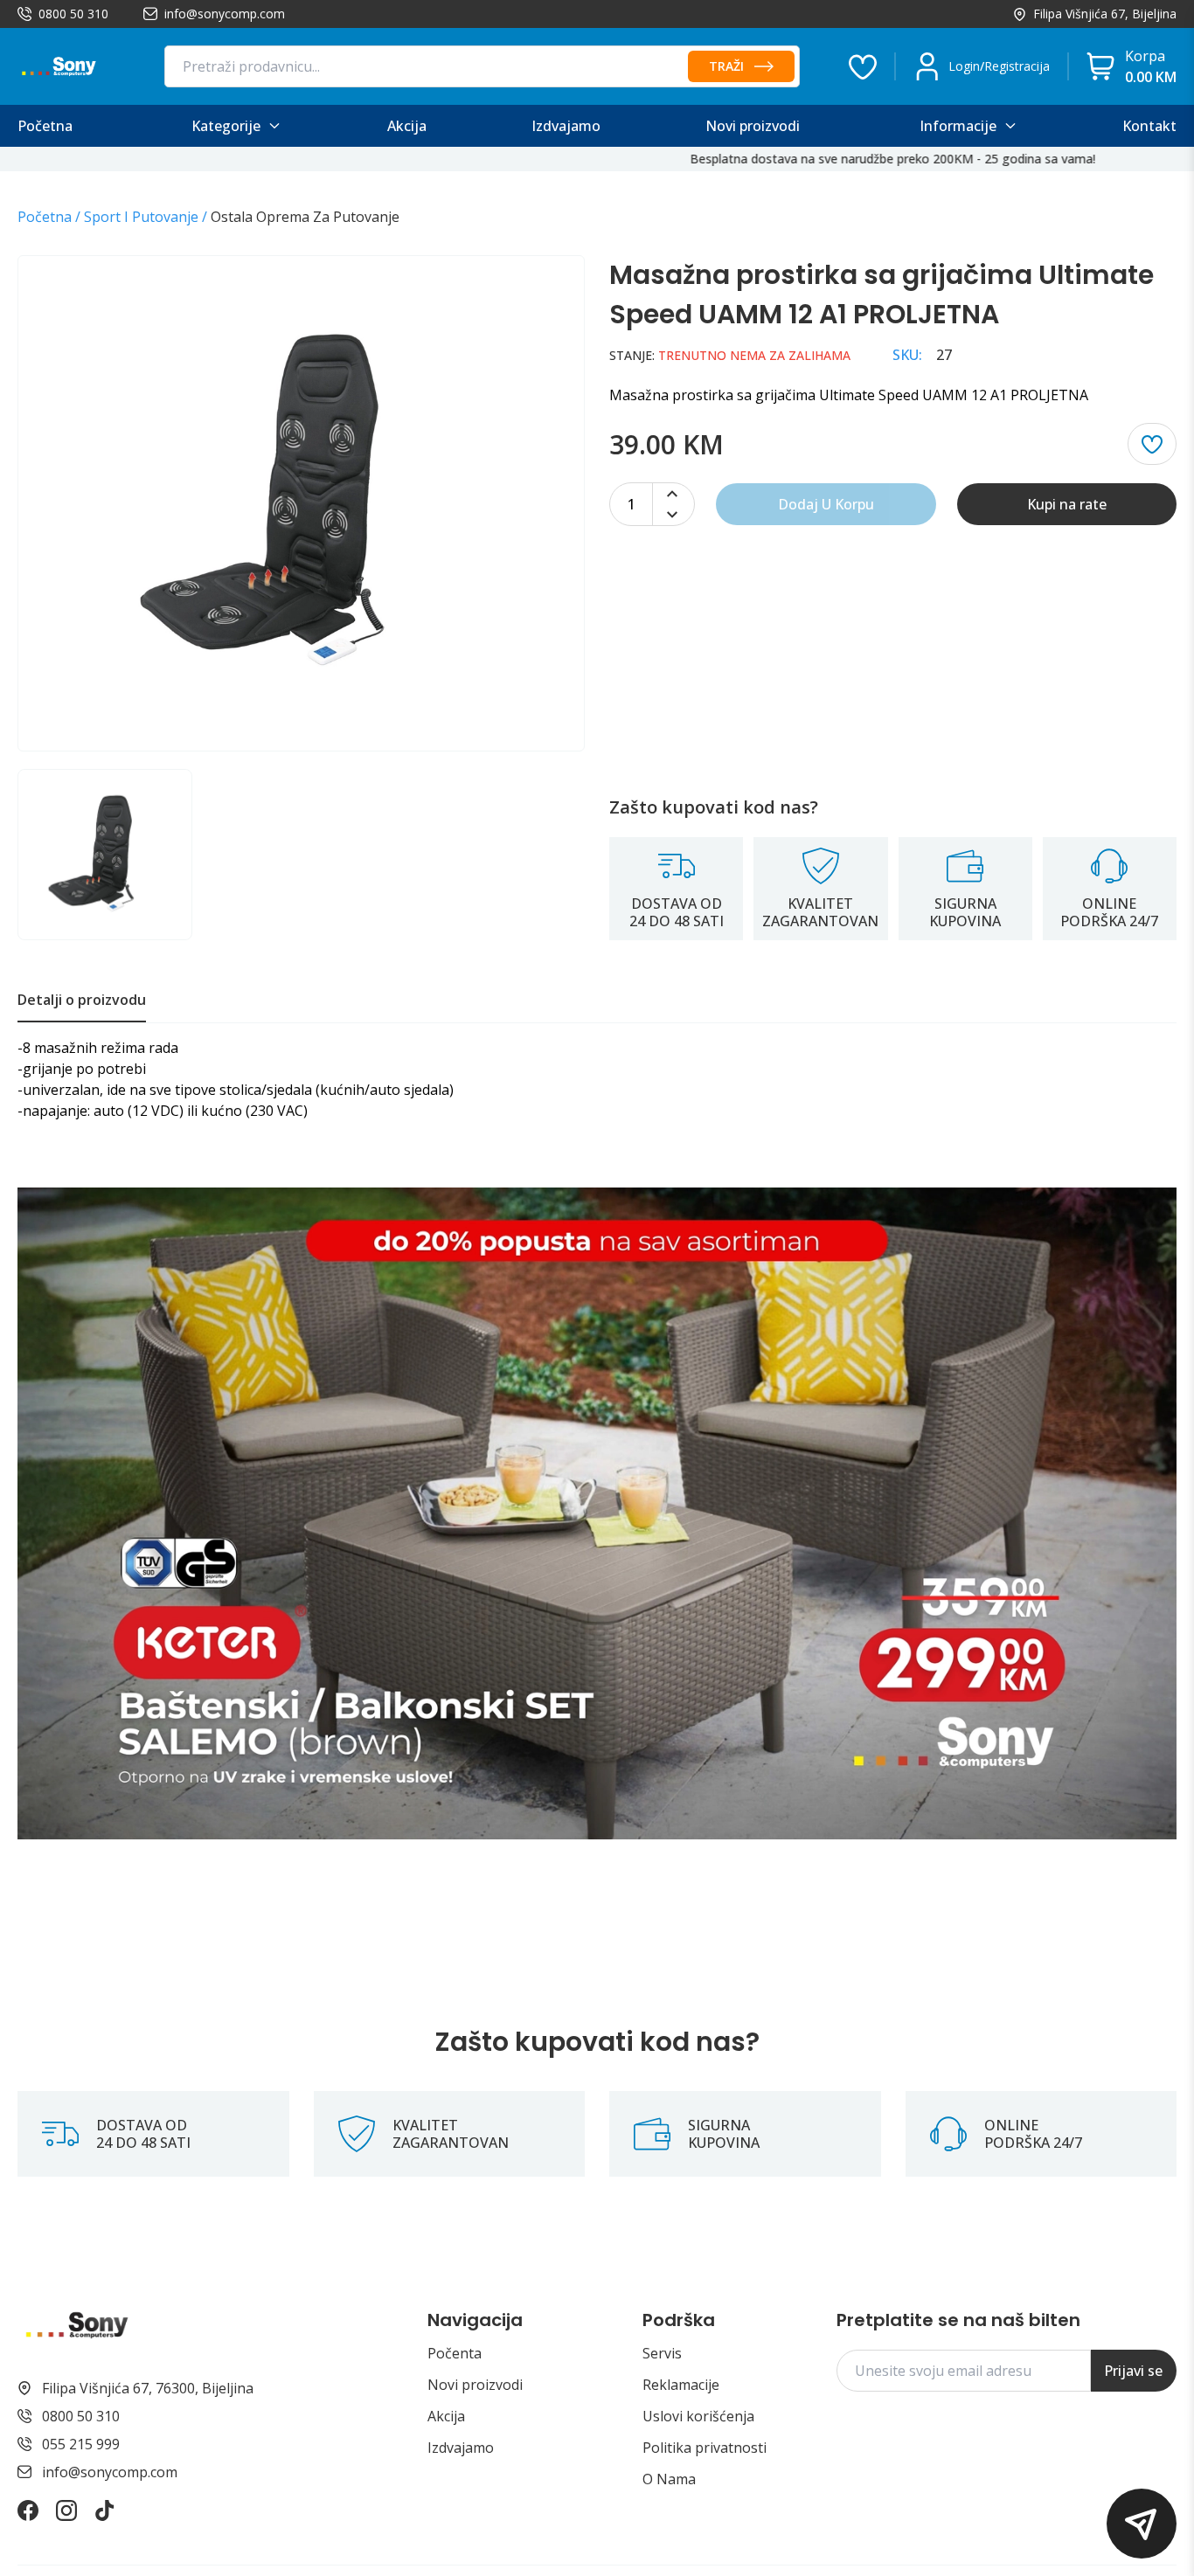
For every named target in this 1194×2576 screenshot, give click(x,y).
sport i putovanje (141, 217)
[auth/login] (863, 66)
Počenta (455, 2353)
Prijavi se (1133, 2371)
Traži (726, 66)
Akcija (446, 2416)
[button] (1142, 2524)
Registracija (1017, 66)
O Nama (669, 2479)
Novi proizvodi (475, 2385)
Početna (45, 217)
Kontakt (1149, 126)
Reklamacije (681, 2385)
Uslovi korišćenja (698, 2416)
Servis (662, 2353)
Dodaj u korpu (826, 504)
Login (964, 66)
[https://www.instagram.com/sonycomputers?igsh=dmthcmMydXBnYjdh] (66, 2510)
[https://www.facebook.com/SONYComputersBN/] (28, 2510)
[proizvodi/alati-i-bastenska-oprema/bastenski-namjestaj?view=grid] (597, 1513)
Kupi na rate (1067, 504)
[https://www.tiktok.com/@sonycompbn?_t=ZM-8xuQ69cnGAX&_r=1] (105, 2510)
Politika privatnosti (705, 2448)
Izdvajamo (461, 2448)
